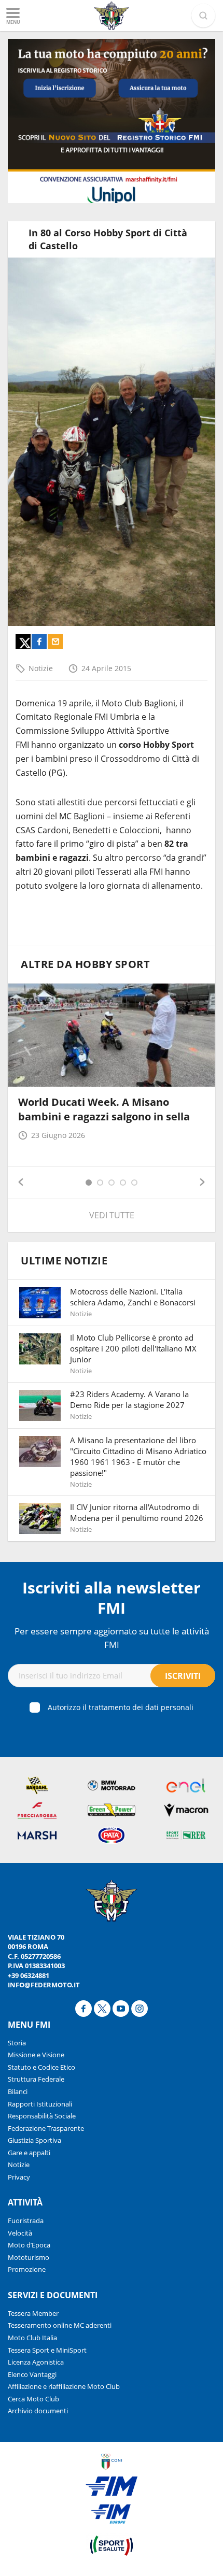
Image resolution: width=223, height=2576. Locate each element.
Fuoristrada (26, 2221)
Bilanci (18, 2091)
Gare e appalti (29, 2153)
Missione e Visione (36, 2055)
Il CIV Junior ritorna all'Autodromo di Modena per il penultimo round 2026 (137, 1512)
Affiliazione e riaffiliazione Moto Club (64, 2386)
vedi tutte (112, 1215)
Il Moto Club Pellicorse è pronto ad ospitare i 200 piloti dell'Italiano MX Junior (133, 1348)
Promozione (27, 2269)
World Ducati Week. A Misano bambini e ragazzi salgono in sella (104, 1109)
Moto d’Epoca (29, 2245)
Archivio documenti (38, 2411)
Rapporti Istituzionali (40, 2104)
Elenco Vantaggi (32, 2374)
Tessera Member (33, 2313)
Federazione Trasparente (46, 2128)
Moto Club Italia (32, 2338)
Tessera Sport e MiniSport (47, 2350)
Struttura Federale (36, 2079)
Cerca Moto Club (33, 2399)
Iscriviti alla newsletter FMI (112, 1598)
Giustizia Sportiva (34, 2140)
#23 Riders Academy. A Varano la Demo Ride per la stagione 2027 (129, 1399)
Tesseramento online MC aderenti (60, 2325)
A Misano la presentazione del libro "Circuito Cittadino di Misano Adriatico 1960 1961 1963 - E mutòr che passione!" (138, 1456)
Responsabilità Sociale (42, 2116)
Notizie (41, 668)
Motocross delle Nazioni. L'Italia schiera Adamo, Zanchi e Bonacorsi (133, 1297)
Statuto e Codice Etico (41, 2067)
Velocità (20, 2233)
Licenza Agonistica (36, 2362)
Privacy (19, 2177)
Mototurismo (29, 2257)
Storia (17, 2043)
